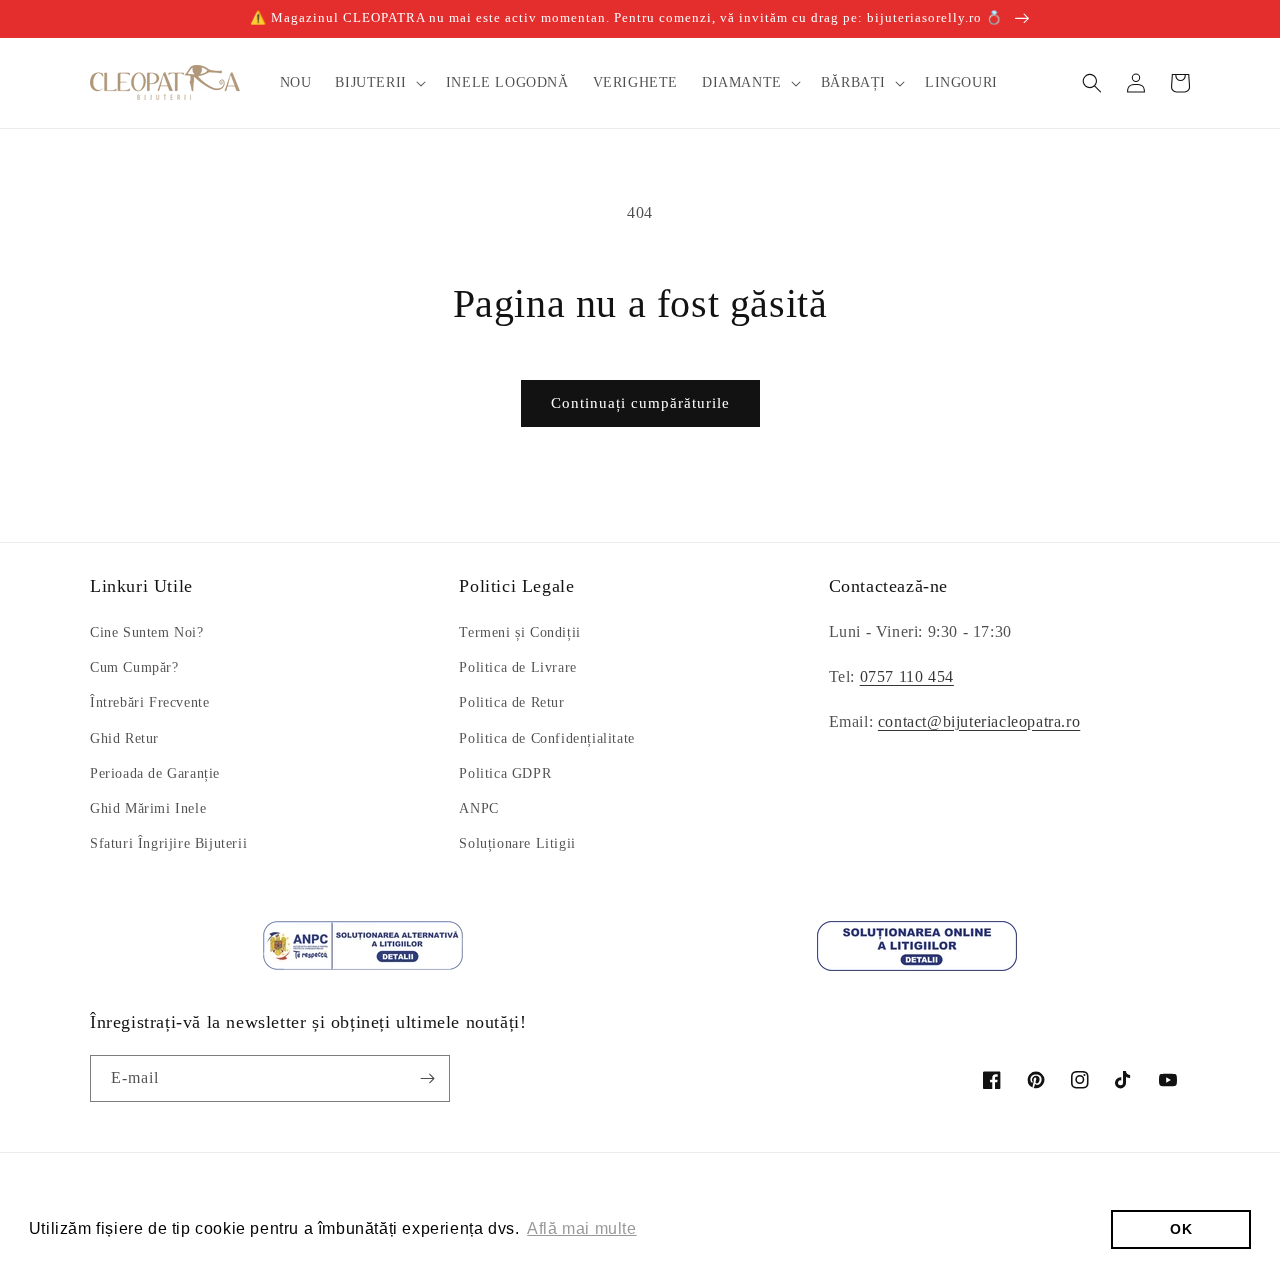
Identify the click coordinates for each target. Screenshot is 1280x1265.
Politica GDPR (505, 773)
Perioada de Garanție (155, 773)
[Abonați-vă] (427, 1078)
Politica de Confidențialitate (546, 738)
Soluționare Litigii (517, 843)
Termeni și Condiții (519, 632)
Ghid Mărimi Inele (148, 808)
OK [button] (1181, 1229)
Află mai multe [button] (581, 1228)
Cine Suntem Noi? (147, 632)
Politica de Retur (511, 702)
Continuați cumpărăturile (640, 403)
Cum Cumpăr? (134, 667)
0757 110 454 (907, 676)
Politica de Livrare (517, 667)
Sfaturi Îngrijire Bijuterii (168, 843)
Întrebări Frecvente (149, 702)
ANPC (478, 808)
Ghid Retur (124, 738)
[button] (378, 83)
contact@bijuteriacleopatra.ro (979, 721)
